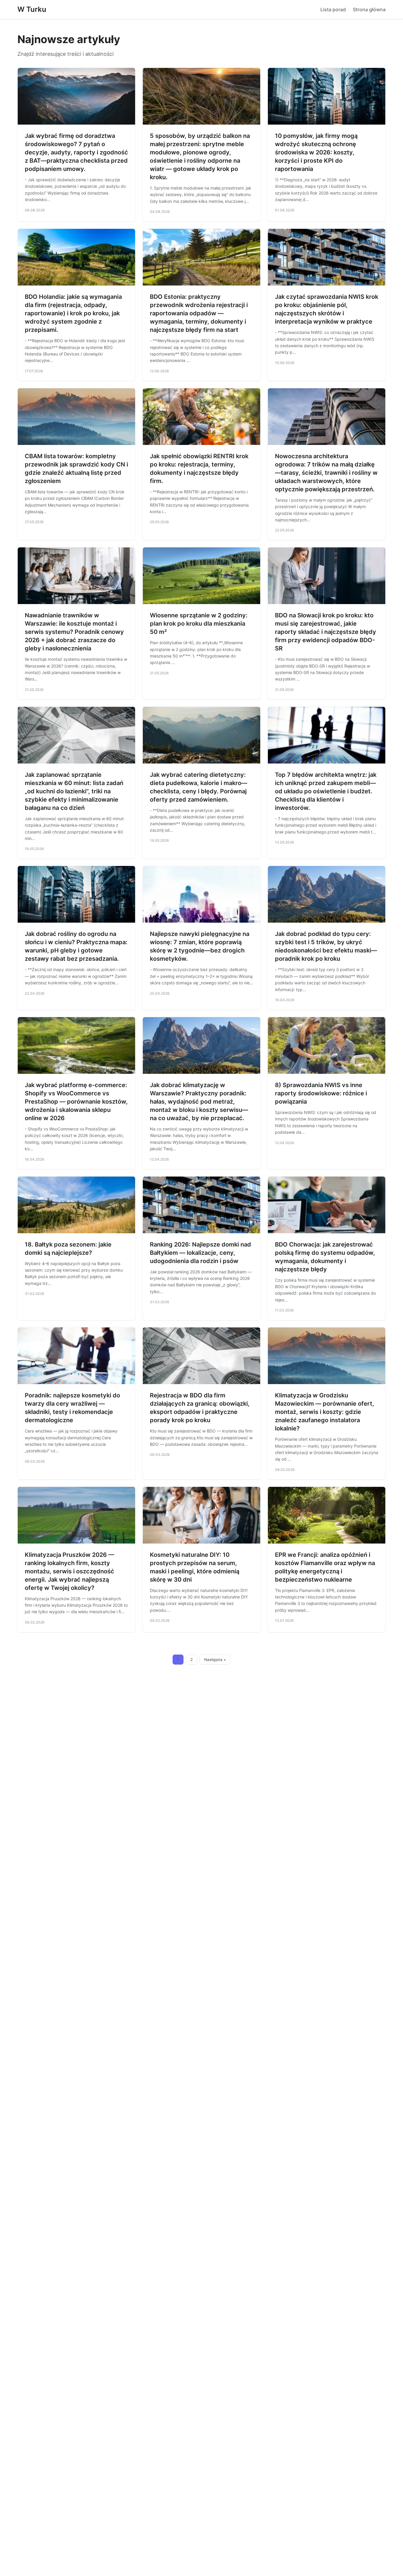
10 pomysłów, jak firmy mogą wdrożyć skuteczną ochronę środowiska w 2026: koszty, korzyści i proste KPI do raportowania (316, 152)
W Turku (32, 9)
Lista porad (333, 9)
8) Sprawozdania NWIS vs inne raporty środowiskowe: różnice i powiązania (321, 1093)
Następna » (215, 1660)
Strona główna (369, 9)
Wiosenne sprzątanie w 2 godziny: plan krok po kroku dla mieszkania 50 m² (199, 624)
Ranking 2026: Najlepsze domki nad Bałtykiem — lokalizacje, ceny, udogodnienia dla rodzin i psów (200, 1253)
